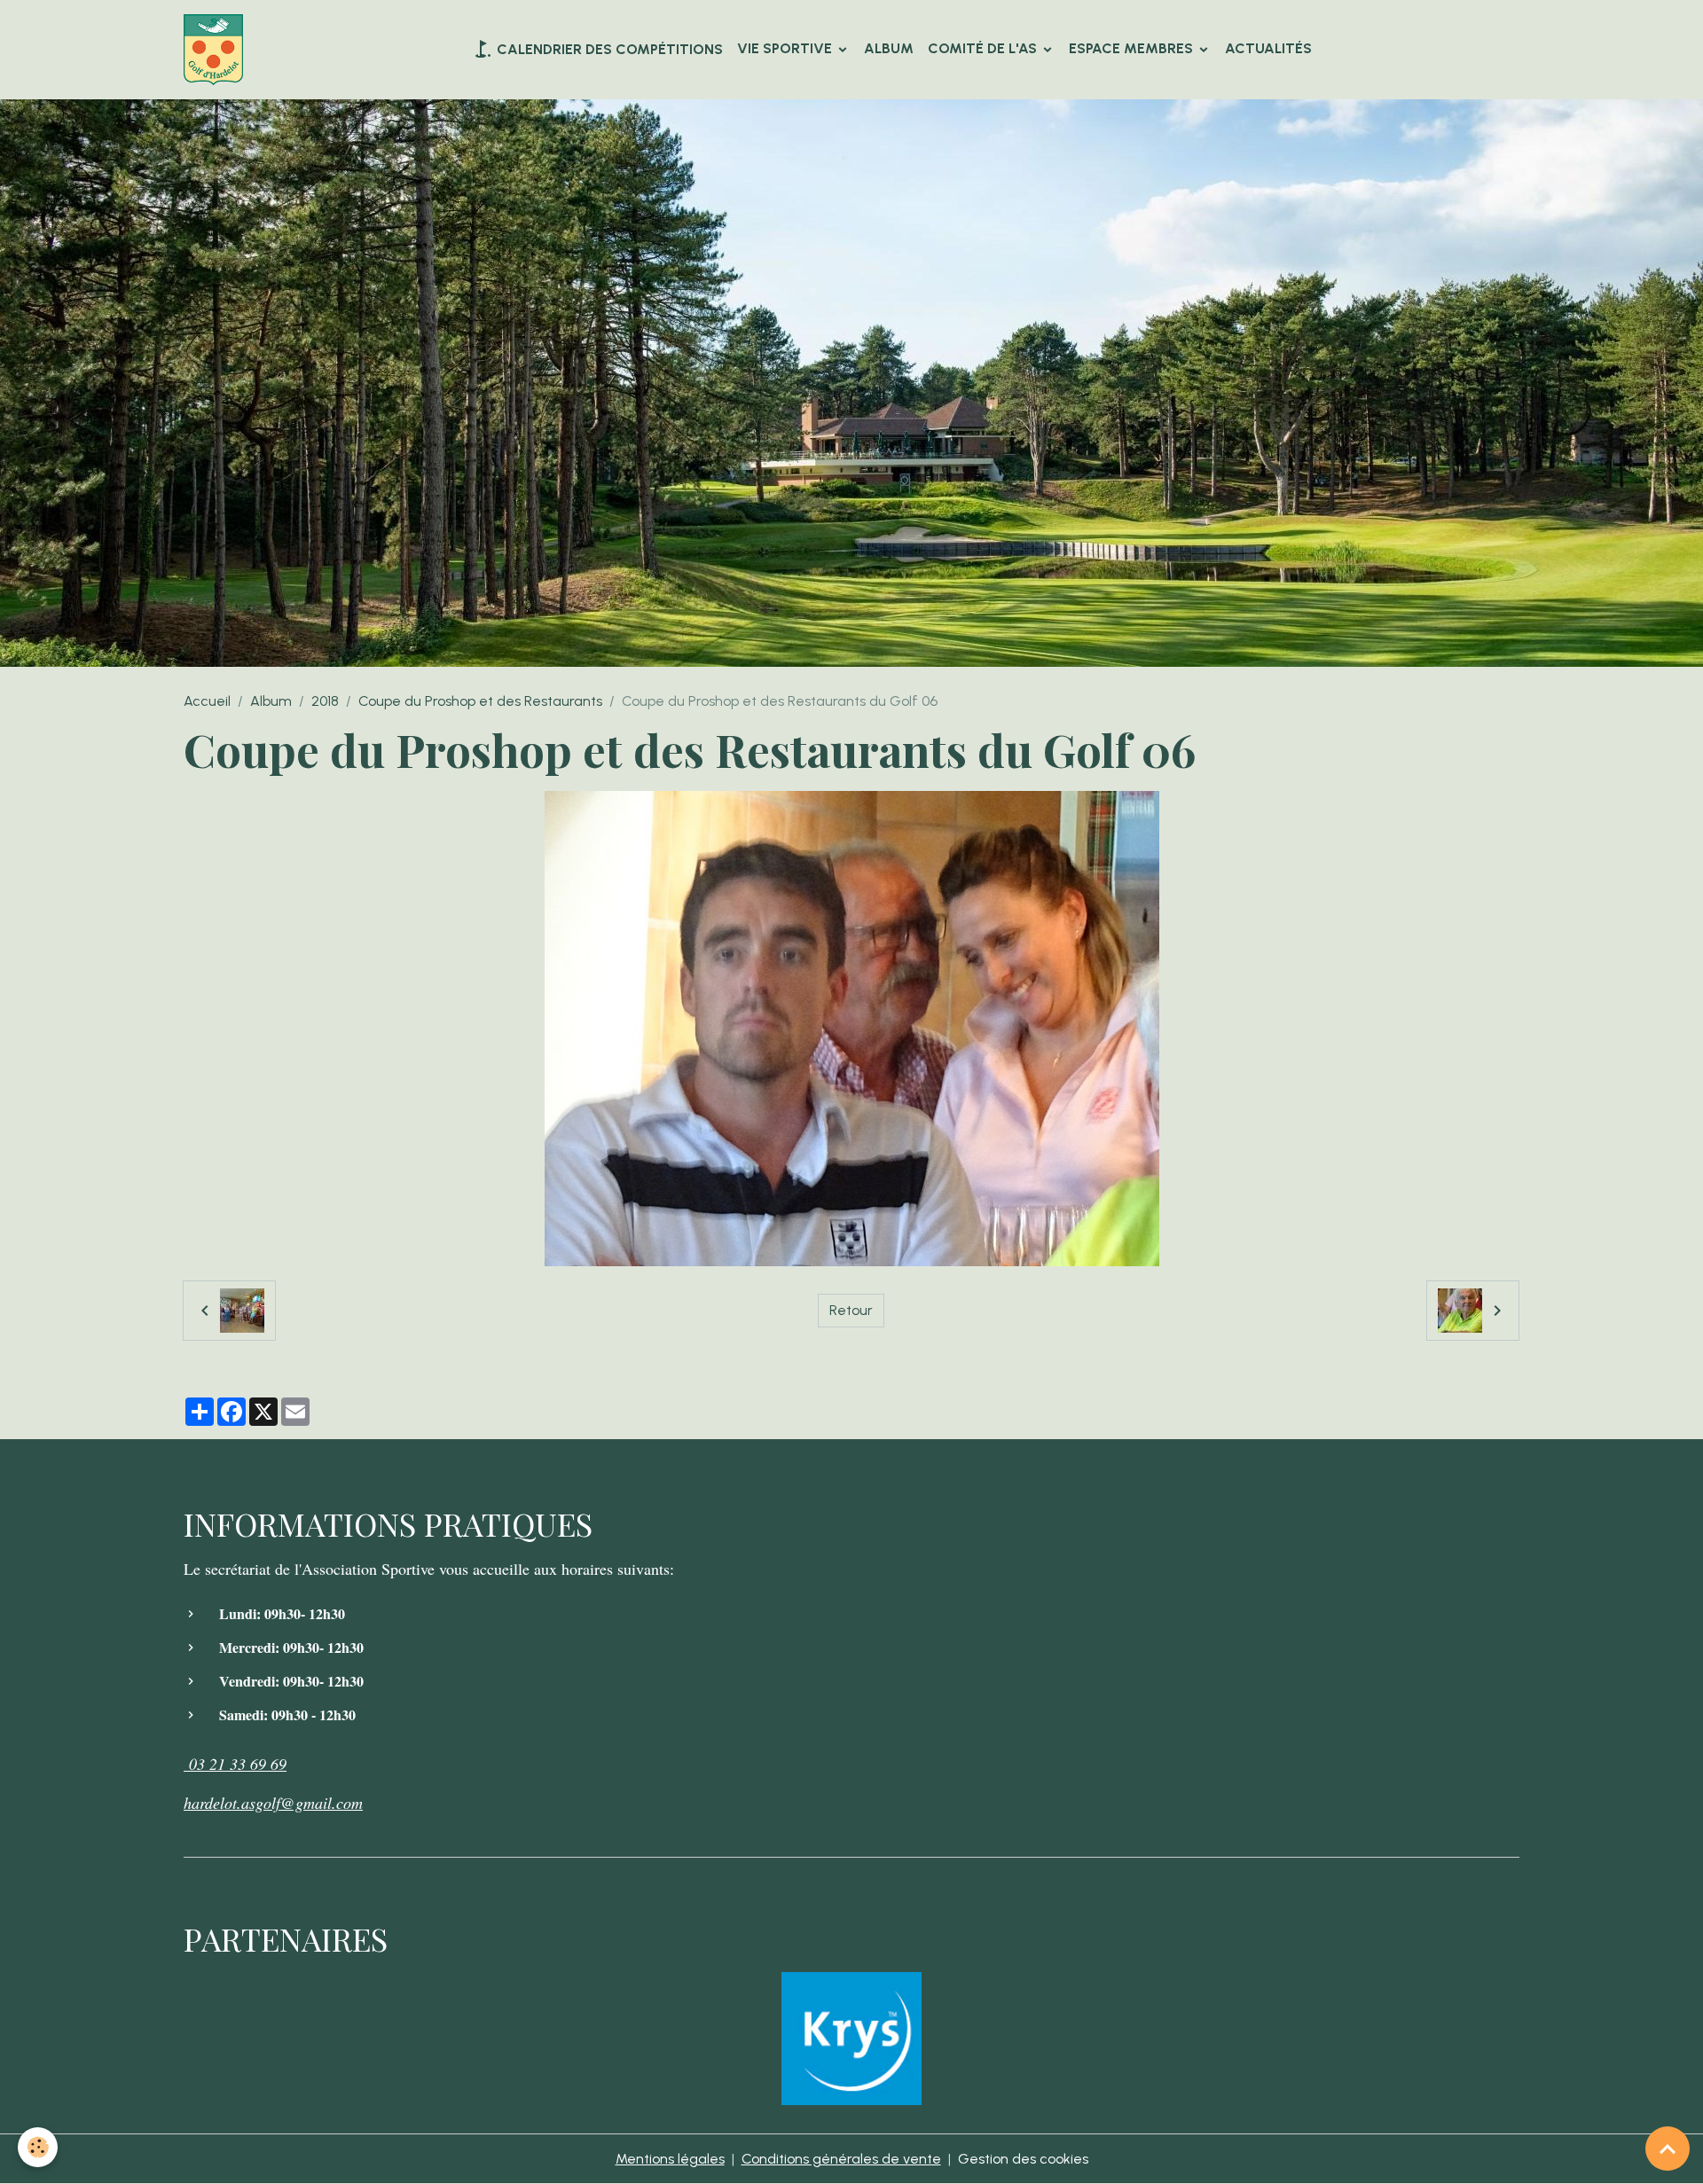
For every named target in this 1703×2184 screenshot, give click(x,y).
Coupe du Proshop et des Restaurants (480, 701)
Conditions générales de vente (841, 2159)
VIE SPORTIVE (786, 48)
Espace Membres (1133, 48)
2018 (325, 701)
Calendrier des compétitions (608, 49)
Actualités (1268, 48)
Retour (851, 1310)
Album (889, 48)
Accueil (207, 701)
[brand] (217, 50)
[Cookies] (38, 2147)
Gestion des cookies (1023, 2159)
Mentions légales (670, 2159)
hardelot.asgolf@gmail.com (273, 1803)
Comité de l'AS (984, 48)
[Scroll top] (1668, 2149)
